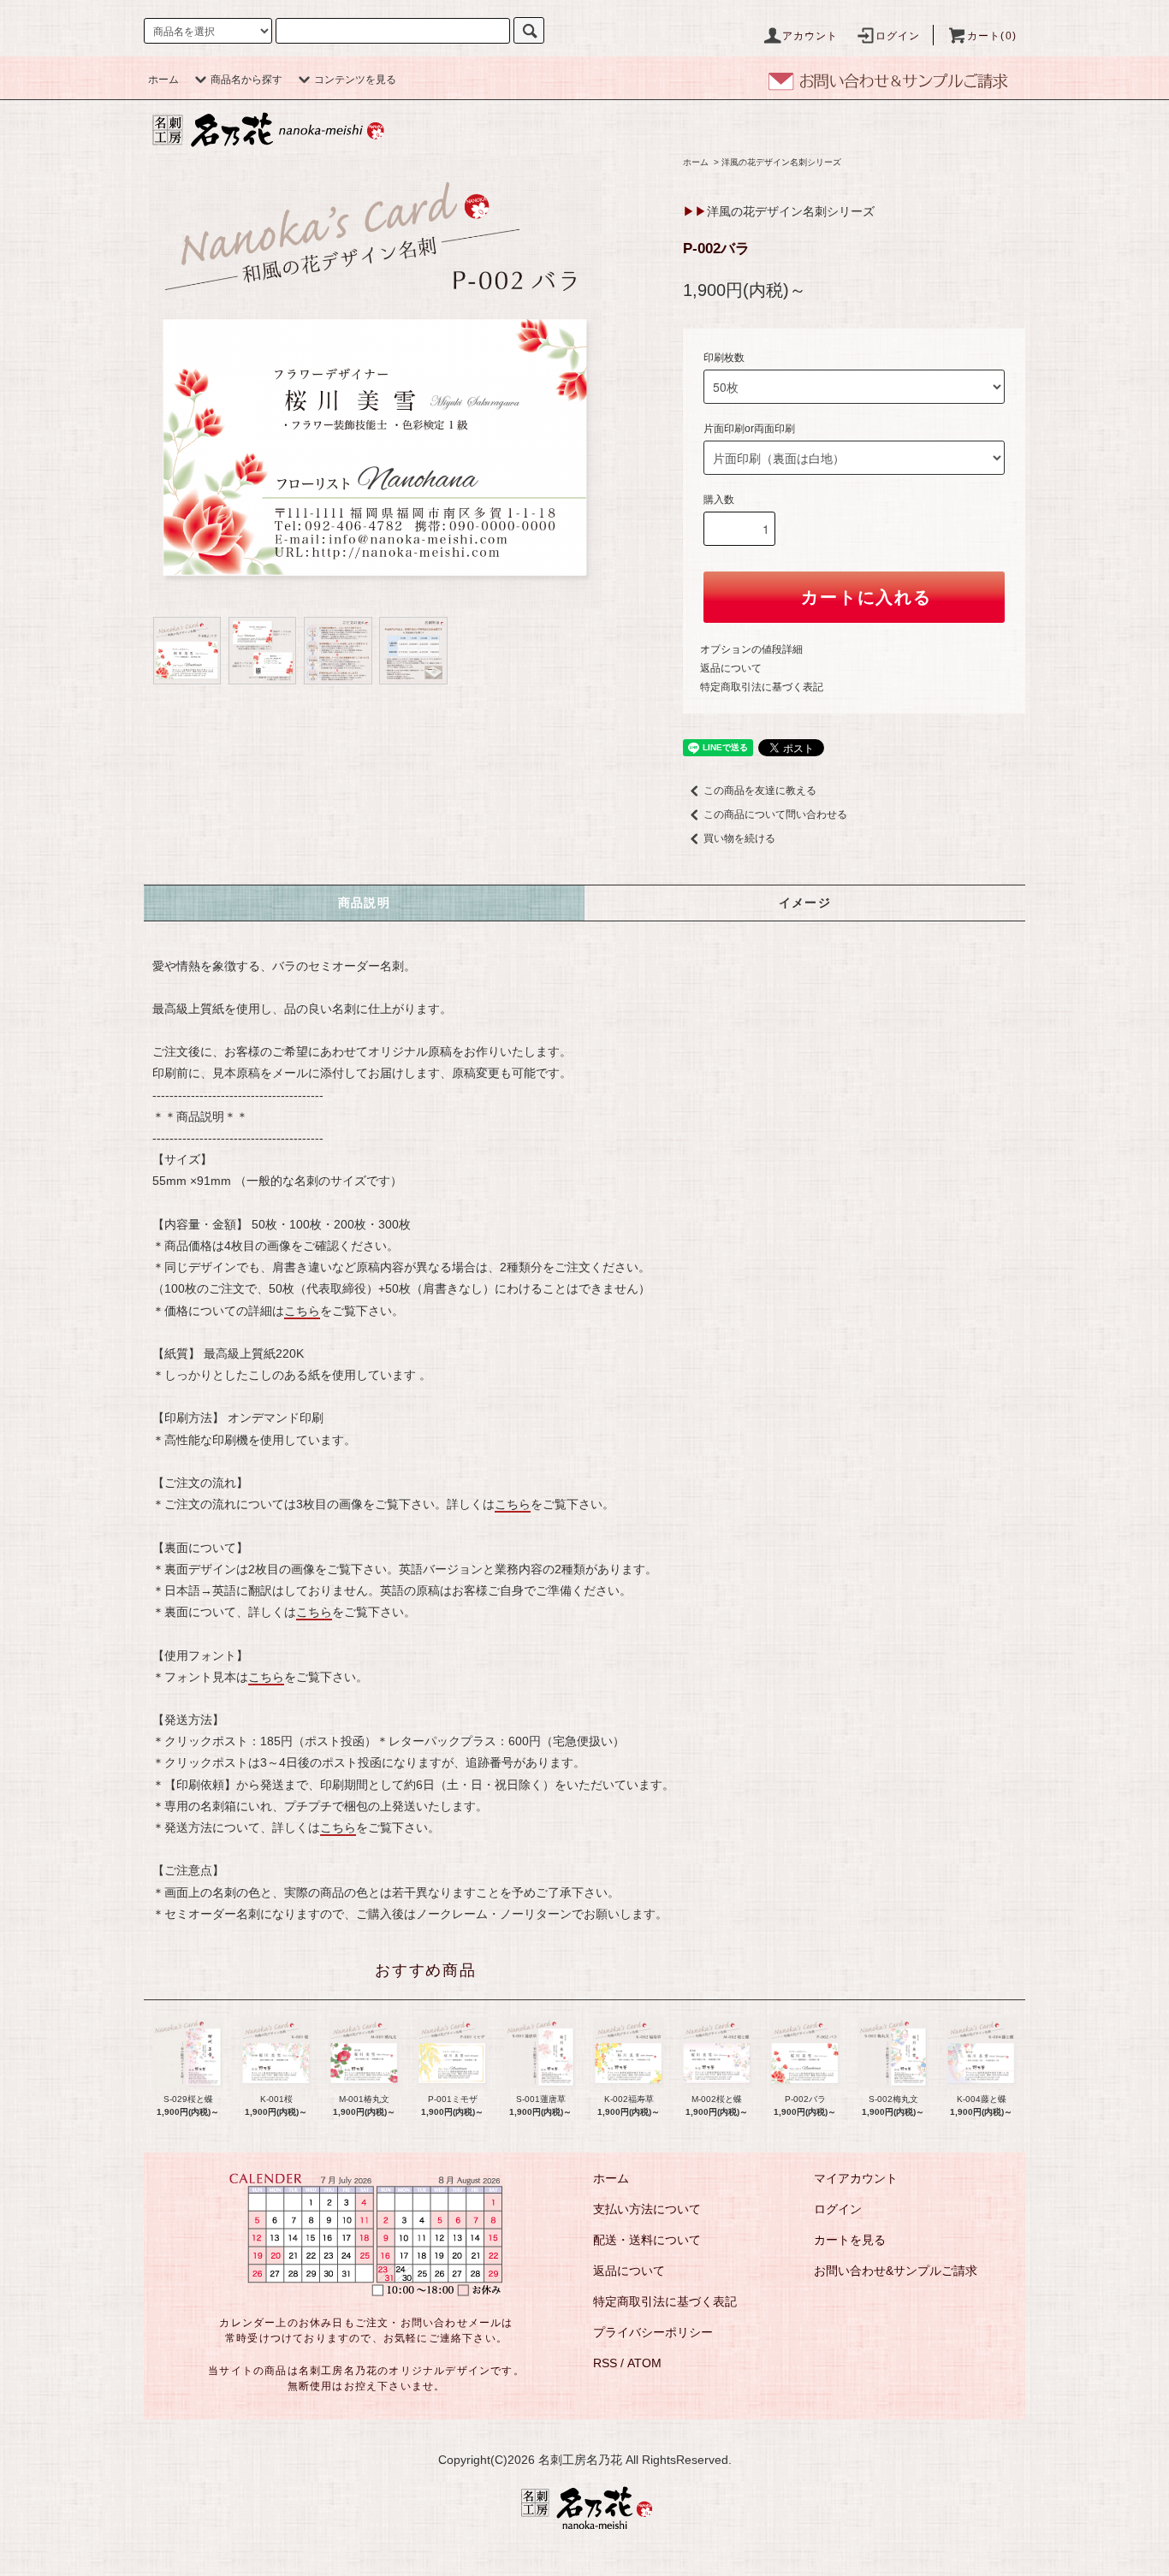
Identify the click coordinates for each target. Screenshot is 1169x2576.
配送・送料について (647, 2240)
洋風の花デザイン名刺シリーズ (781, 162)
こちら (302, 1311)
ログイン (898, 36)
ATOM (644, 2363)
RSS (605, 2363)
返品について (731, 668)
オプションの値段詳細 (751, 649)
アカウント (810, 36)
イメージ (805, 903)
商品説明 (365, 903)
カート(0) (992, 36)
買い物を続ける (739, 838)
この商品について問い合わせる (775, 814)
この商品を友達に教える (760, 791)
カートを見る (850, 2240)
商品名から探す (246, 80)
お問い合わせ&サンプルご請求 (896, 2271)
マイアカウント (856, 2178)
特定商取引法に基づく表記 (762, 687)
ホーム (163, 80)
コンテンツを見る (355, 80)
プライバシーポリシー (653, 2332)
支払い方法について (647, 2209)
